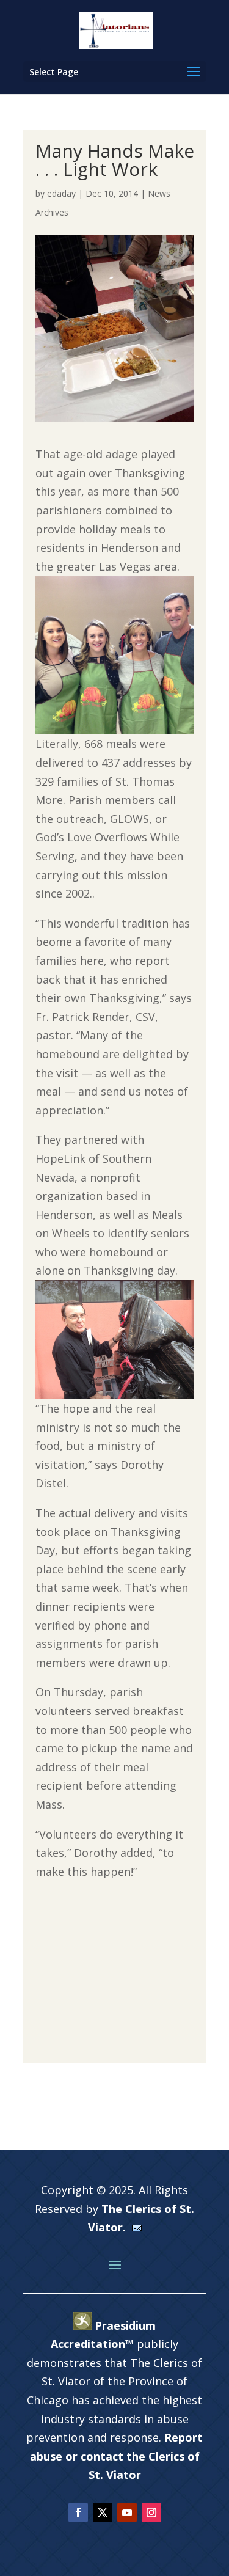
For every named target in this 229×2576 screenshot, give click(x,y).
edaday (61, 193)
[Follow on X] (103, 2512)
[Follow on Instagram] (151, 2512)
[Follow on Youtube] (127, 2512)
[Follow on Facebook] (78, 2512)
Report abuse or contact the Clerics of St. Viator (117, 2456)
